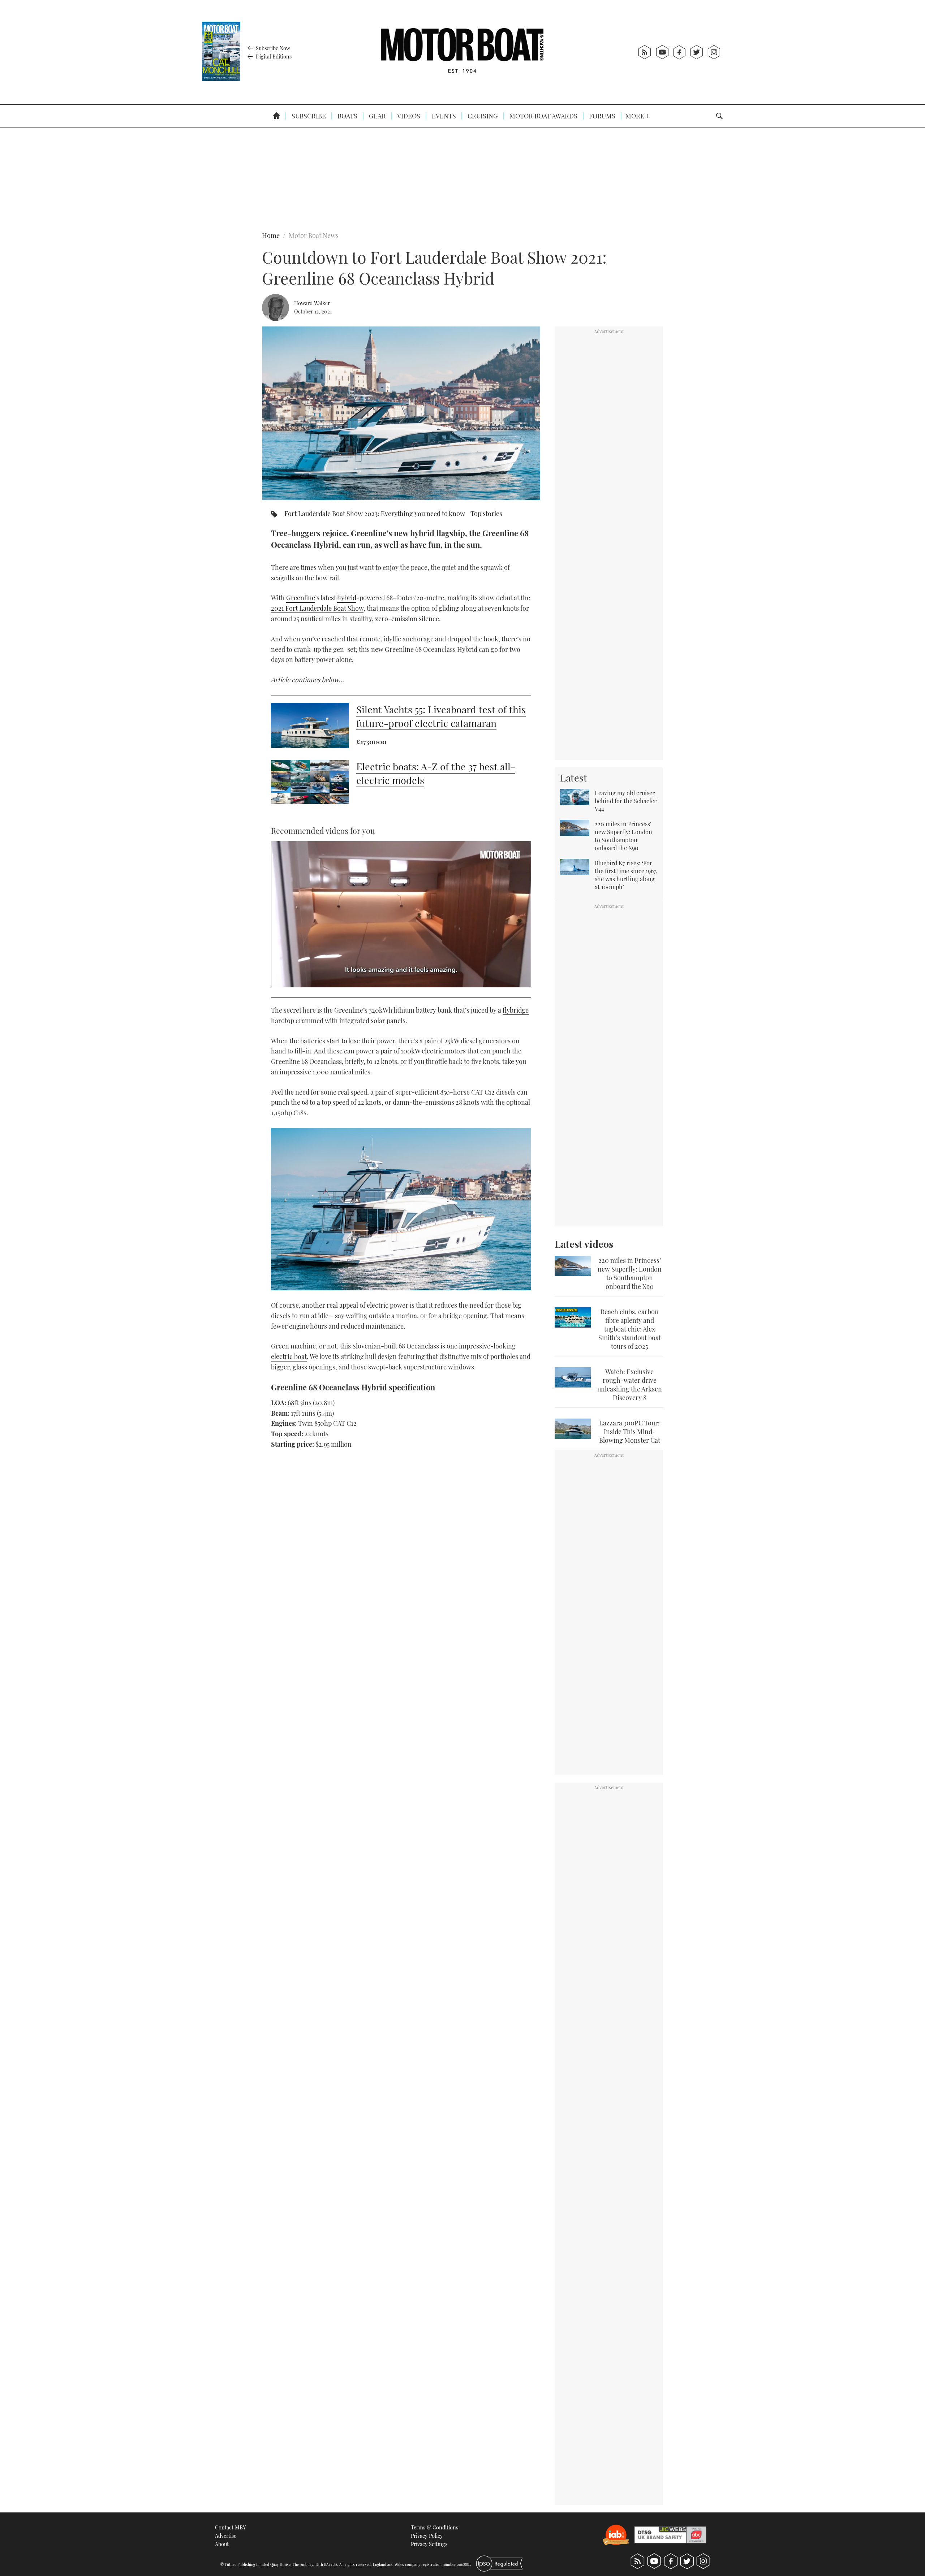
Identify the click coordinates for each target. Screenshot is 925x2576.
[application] (401, 914)
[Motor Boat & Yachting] (462, 52)
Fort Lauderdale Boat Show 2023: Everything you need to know (375, 514)
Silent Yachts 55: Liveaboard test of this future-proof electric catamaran (441, 716)
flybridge (516, 1010)
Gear (377, 116)
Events (443, 116)
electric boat (289, 1356)
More (636, 116)
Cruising (482, 116)
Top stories (486, 514)
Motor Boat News (314, 235)
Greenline (301, 598)
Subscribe (308, 116)
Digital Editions (273, 56)
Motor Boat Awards (543, 116)
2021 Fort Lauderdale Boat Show (317, 608)
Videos (408, 116)
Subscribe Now (272, 48)
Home (271, 235)
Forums (601, 116)
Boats (347, 116)
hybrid (347, 598)
